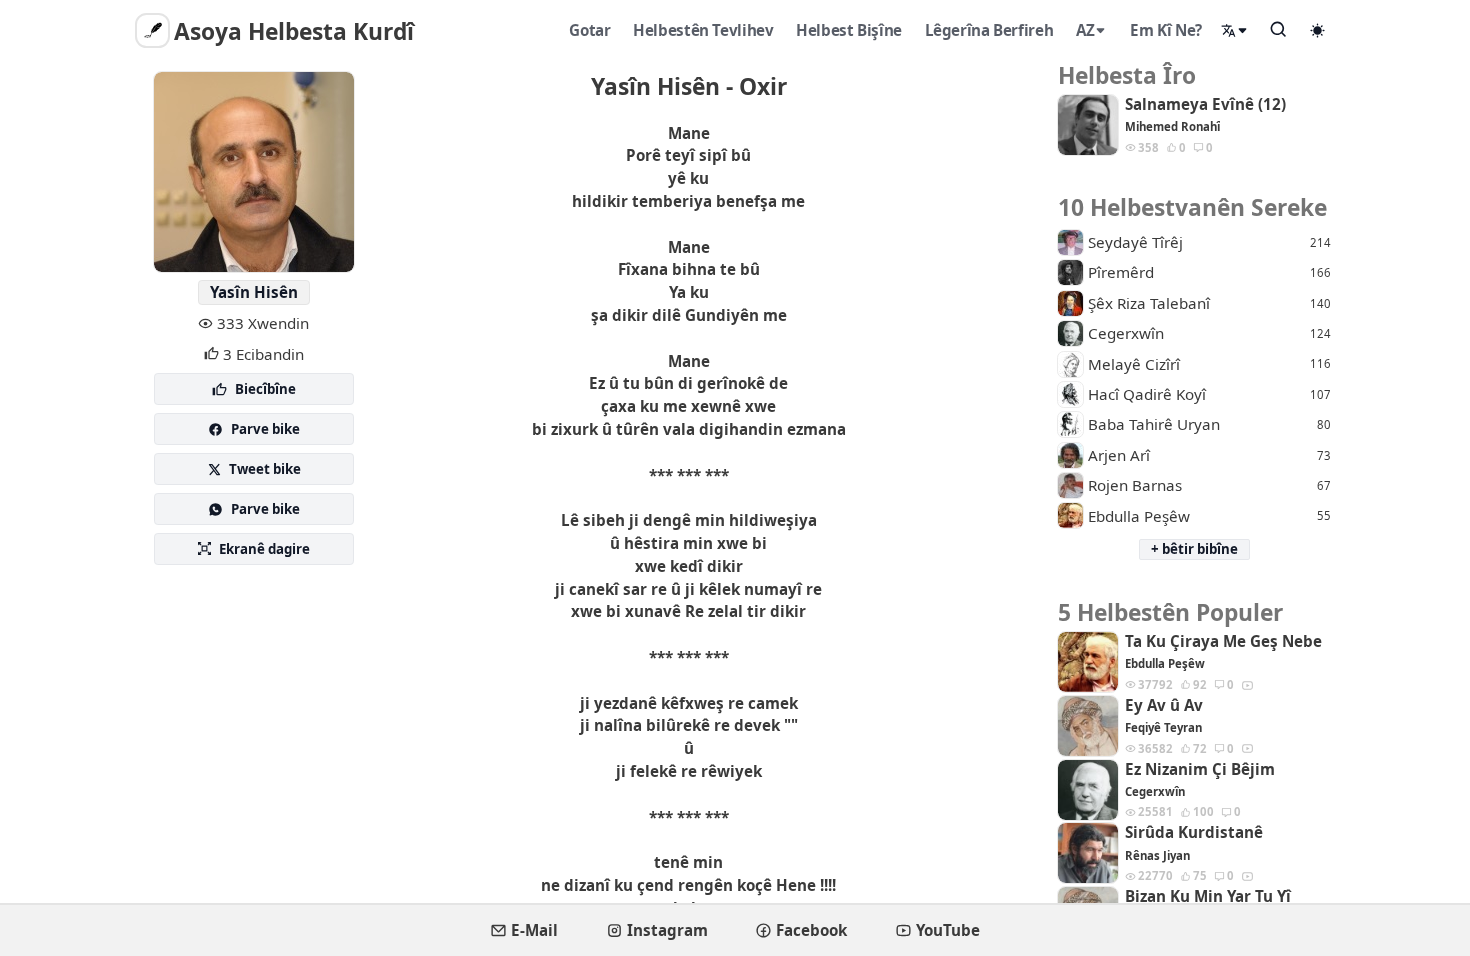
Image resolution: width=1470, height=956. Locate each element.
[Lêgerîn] (1279, 29)
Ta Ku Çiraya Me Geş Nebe (1223, 641)
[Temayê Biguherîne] (1318, 30)
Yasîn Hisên (254, 292)
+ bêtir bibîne (1194, 549)
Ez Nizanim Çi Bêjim (1200, 769)
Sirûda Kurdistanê (1194, 832)
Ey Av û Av (1164, 705)
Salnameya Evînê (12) (1205, 104)
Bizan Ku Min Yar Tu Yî (1208, 896)
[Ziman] (1235, 30)
